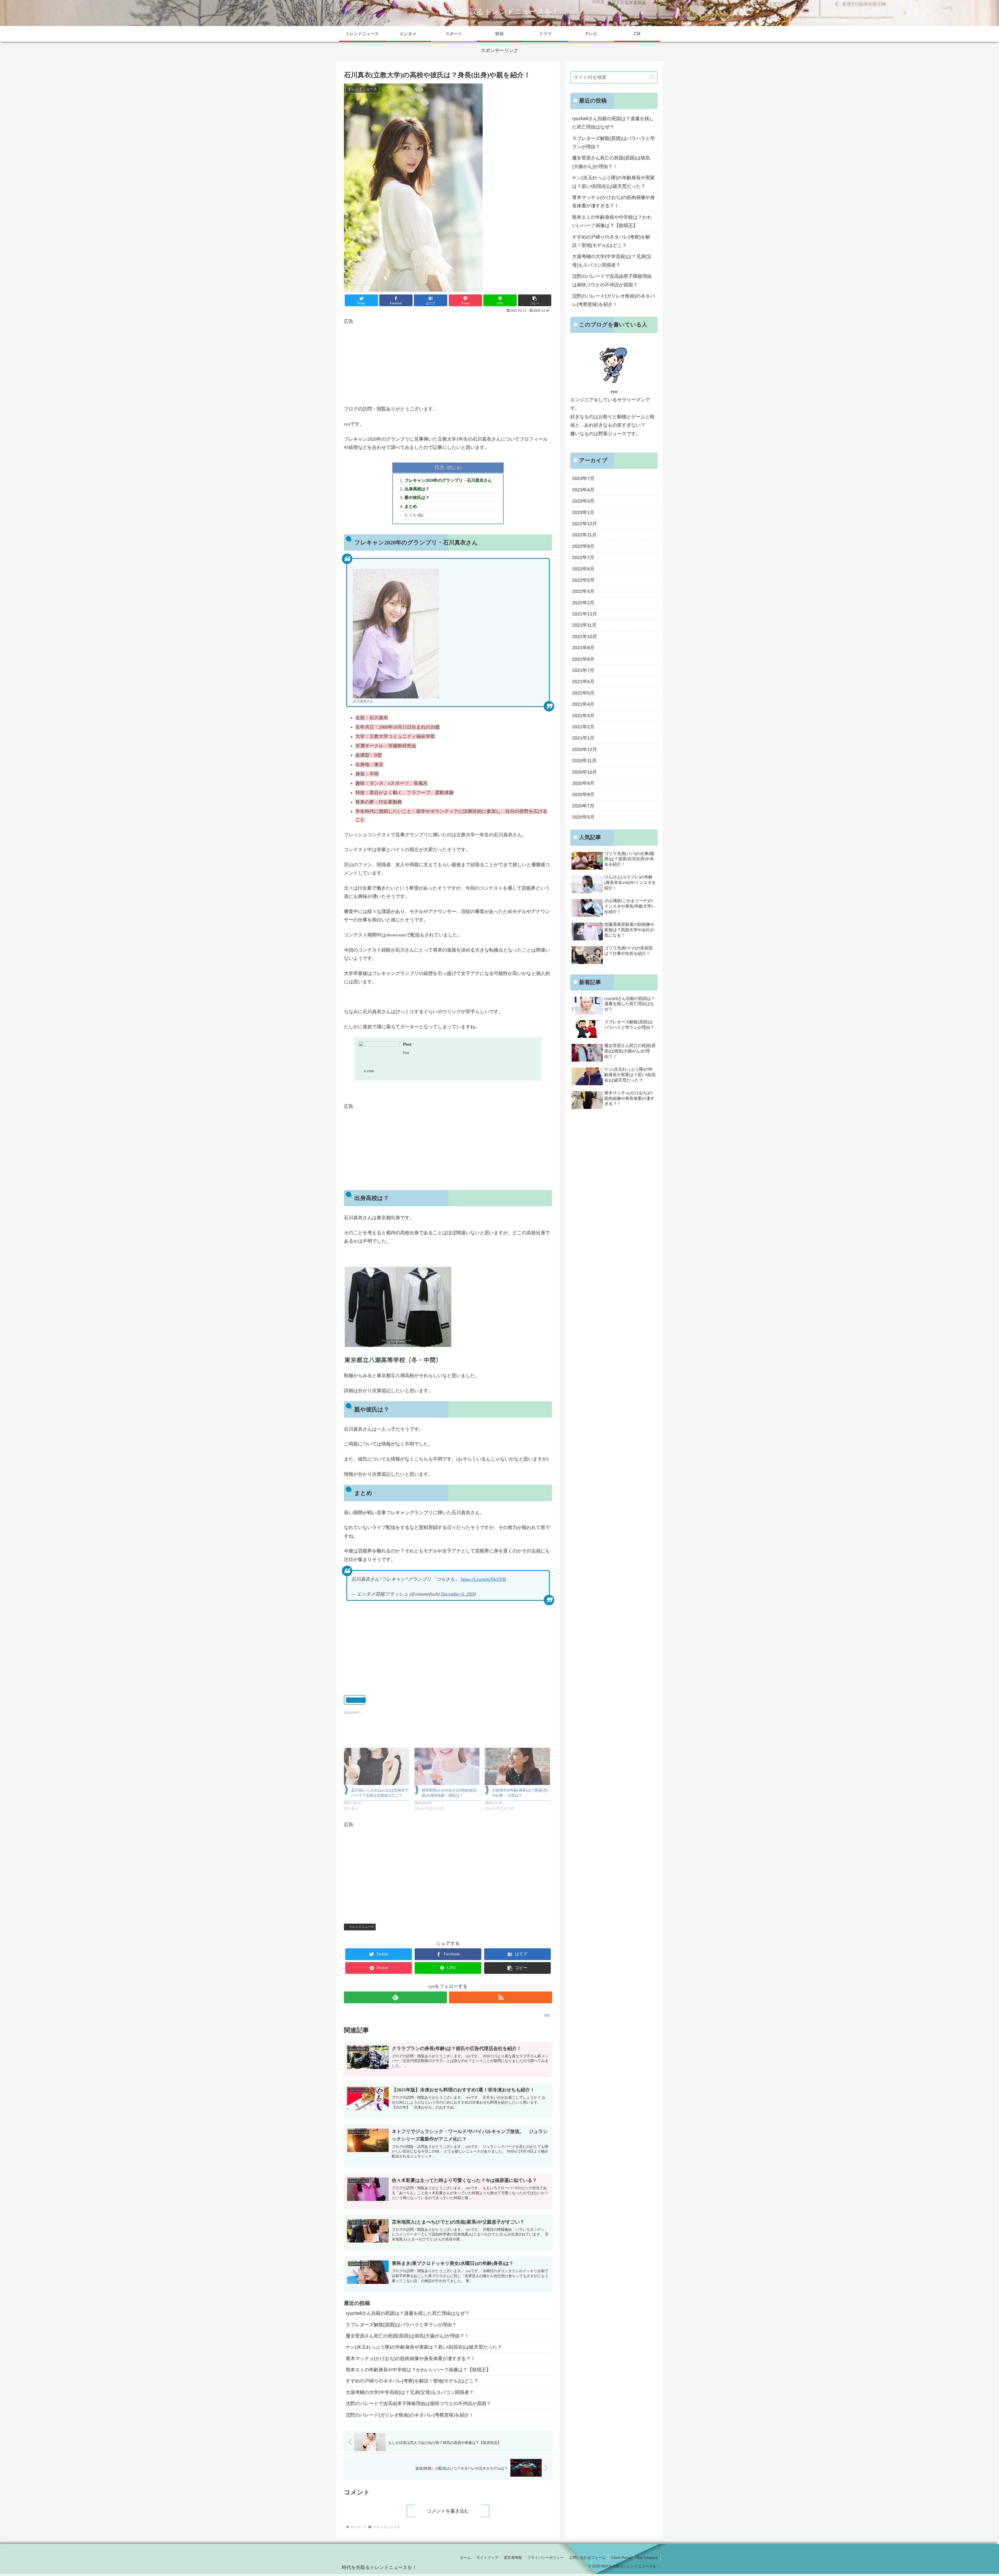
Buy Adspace (647, 2558)
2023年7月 (583, 478)
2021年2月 (583, 727)
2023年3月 (583, 501)
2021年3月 (583, 716)
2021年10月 (585, 637)
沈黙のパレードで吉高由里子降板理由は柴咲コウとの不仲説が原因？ (418, 2404)
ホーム (465, 2558)
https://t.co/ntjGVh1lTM (483, 1579)
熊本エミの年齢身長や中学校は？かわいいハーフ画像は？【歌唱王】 (418, 2370)
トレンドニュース (362, 1927)
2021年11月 (584, 625)
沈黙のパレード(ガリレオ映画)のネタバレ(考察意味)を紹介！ (410, 2415)
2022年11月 (584, 535)
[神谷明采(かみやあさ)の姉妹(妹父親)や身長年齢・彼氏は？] (447, 1766)
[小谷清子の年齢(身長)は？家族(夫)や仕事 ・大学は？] (517, 1766)
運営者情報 (513, 2558)
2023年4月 (583, 490)
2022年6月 (583, 569)
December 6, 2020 (458, 1594)
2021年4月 (583, 704)
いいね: (417, 515)
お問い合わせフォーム (587, 2558)
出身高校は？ (417, 489)
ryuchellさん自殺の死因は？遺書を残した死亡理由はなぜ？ (408, 2313)
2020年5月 (583, 817)
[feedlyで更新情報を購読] (395, 1997)
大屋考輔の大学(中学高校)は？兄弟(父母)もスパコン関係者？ (410, 2392)
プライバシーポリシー (546, 2558)
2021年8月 (583, 659)
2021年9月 (583, 648)
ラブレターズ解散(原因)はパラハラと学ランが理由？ (401, 2325)
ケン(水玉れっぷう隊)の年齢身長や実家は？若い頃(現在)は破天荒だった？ (424, 2347)
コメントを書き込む (448, 2511)
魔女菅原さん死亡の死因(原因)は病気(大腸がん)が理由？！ (407, 2336)
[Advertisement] (448, 362)
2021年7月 (583, 670)
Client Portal (621, 2558)
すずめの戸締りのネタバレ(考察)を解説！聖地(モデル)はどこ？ (412, 2381)
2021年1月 (583, 738)
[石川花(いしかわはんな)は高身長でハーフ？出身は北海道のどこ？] (377, 1766)
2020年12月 (585, 749)
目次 (439, 467)
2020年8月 (583, 794)
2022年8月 (583, 546)
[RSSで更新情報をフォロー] (501, 1997)
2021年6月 (583, 682)
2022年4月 (583, 591)
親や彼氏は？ (417, 498)
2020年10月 (585, 772)
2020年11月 (584, 761)
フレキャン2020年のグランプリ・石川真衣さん (448, 480)
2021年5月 (583, 693)
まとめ (411, 506)
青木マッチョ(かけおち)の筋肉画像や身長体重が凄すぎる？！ (411, 2359)
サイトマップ (487, 2558)
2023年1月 (583, 512)
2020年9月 (583, 783)
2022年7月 (583, 557)
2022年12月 (585, 524)
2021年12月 (585, 614)
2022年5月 (583, 580)
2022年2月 (583, 603)
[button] (652, 77)
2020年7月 (583, 806)
